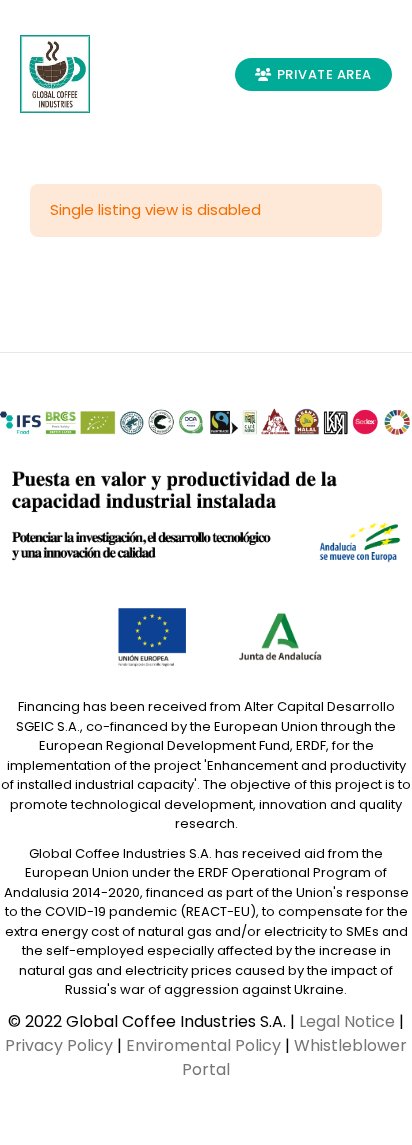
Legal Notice (347, 1021)
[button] (144, 74)
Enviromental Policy (203, 1045)
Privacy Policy (59, 1045)
